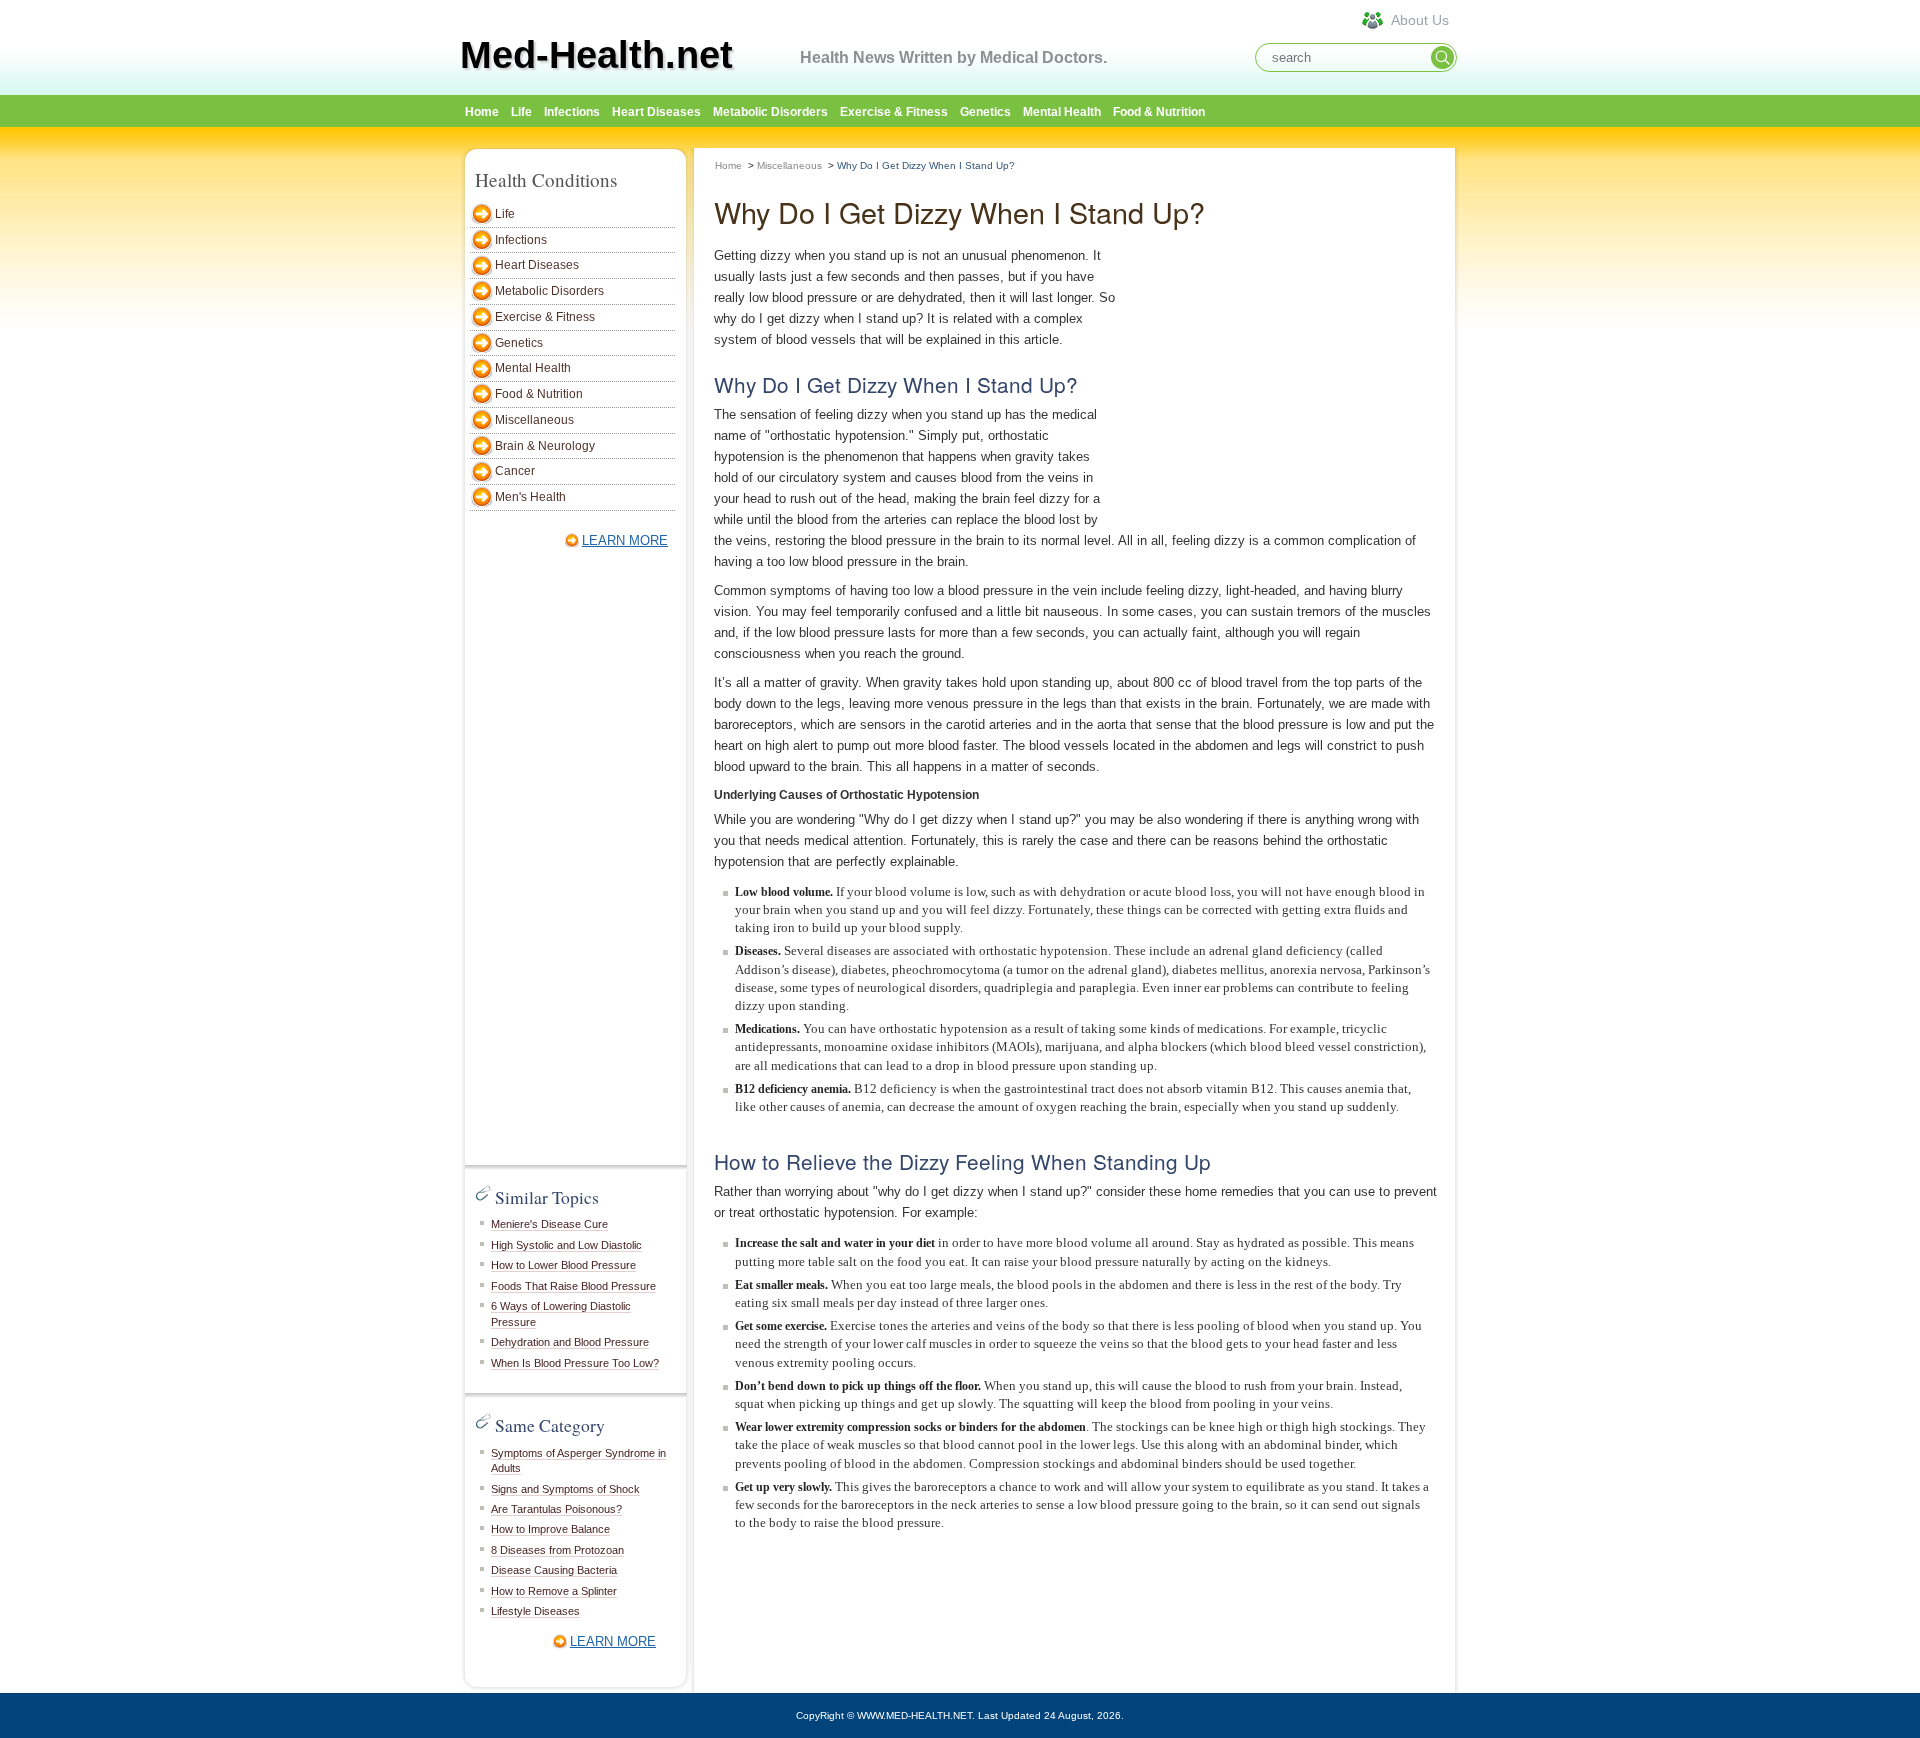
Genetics (985, 112)
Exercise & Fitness (894, 112)
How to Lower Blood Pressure (563, 1265)
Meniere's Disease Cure (549, 1224)
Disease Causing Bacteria (554, 1570)
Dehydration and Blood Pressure (570, 1342)
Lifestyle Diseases (535, 1611)
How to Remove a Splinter (554, 1591)
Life (521, 112)
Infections (572, 112)
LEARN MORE (625, 540)
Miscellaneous (534, 420)
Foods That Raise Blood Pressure (573, 1286)
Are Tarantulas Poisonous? (556, 1509)
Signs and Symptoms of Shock (565, 1489)
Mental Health (1062, 112)
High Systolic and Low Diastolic (566, 1245)
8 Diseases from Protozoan (557, 1550)
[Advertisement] (1550, 447)
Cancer (515, 471)
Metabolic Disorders (770, 112)
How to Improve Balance (550, 1529)
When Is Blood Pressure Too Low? (575, 1363)
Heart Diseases (656, 112)
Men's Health (530, 497)
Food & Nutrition (1159, 112)
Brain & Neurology (545, 446)
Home (728, 165)
